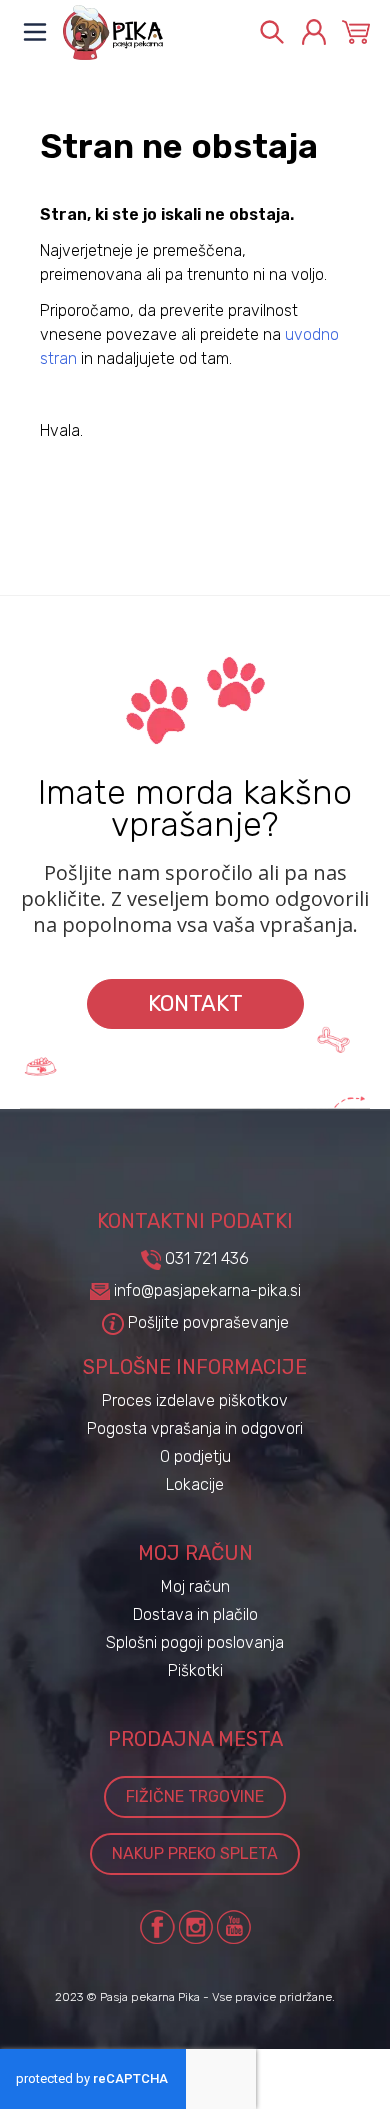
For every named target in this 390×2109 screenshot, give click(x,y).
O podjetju (195, 1456)
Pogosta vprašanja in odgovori (195, 1428)
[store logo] (150, 32)
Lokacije (195, 1484)
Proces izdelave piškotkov (195, 1400)
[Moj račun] (314, 32)
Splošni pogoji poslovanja (195, 1642)
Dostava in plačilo (195, 1614)
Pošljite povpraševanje (206, 1322)
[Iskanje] (272, 32)
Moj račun (195, 1586)
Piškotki (195, 1670)
